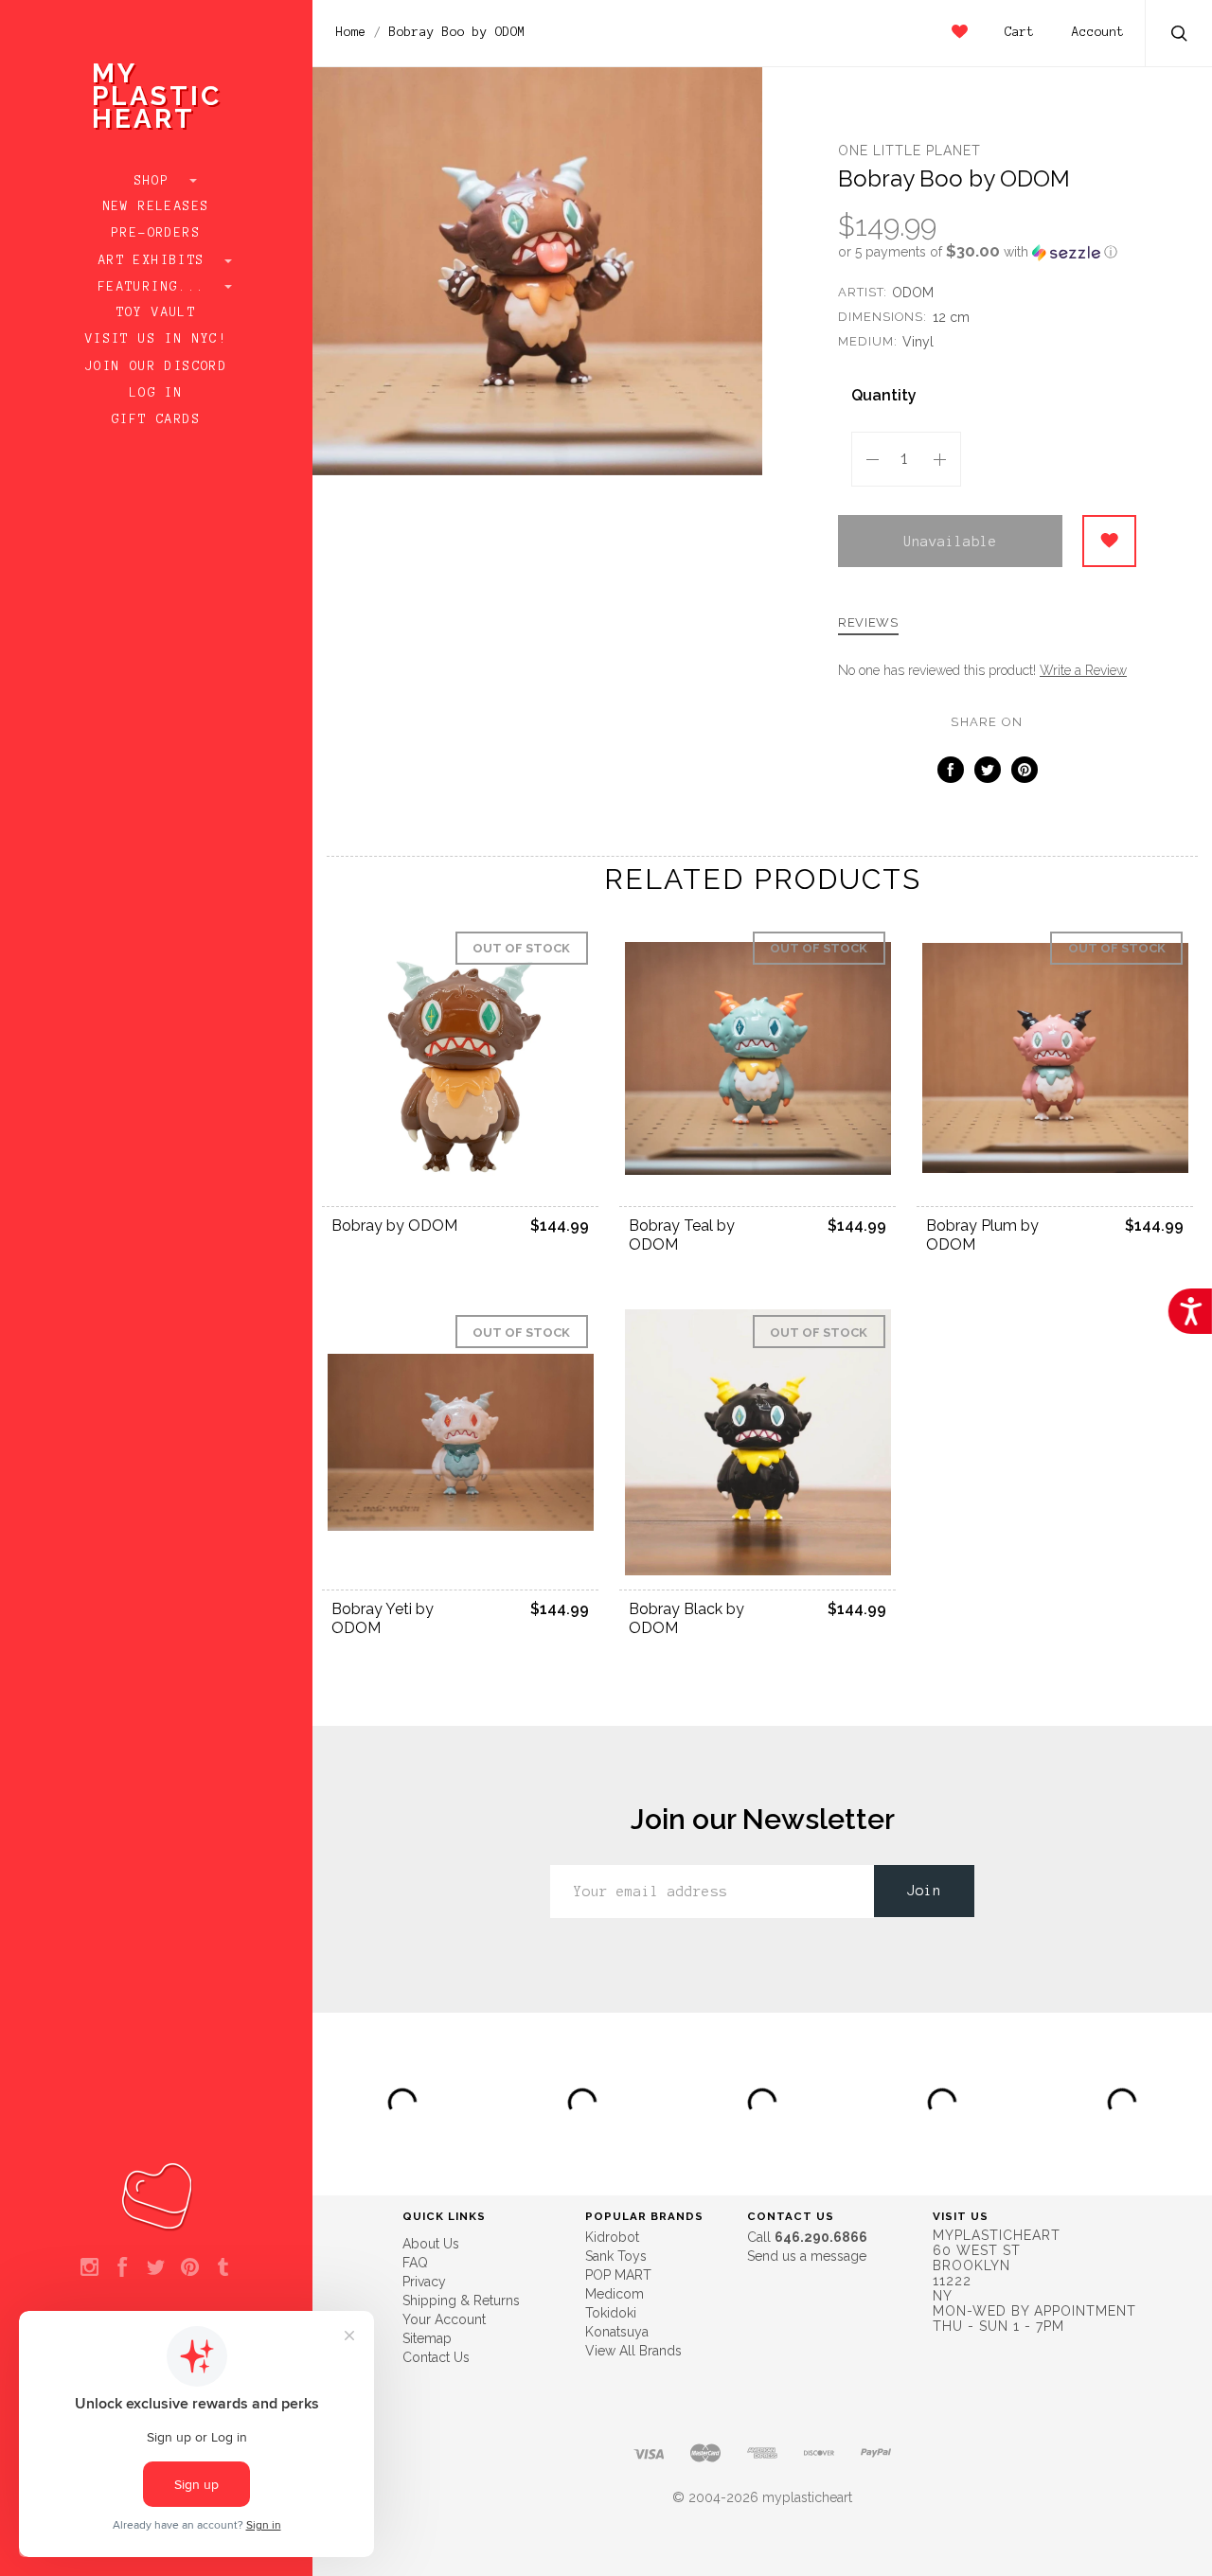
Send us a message (807, 2256)
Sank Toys (616, 2256)
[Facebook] (123, 2268)
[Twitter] (156, 2268)
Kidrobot (612, 2237)
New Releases (157, 206)
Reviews (868, 623)
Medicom (615, 2294)
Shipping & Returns (461, 2301)
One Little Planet (909, 151)
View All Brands (633, 2351)
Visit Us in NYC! (156, 339)
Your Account (444, 2319)
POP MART (618, 2275)
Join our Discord (156, 366)
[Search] (1180, 36)
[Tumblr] (223, 2268)
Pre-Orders (156, 233)
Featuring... (156, 287)
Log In (156, 393)
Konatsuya (617, 2332)
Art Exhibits (156, 260)
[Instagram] (89, 2268)
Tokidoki (611, 2313)
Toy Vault (157, 312)
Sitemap (427, 2338)
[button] (987, 252)
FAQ (415, 2263)
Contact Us (436, 2357)
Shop (157, 181)
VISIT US (961, 2216)
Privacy (424, 2282)
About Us (431, 2244)
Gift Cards (156, 419)
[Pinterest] (190, 2268)
